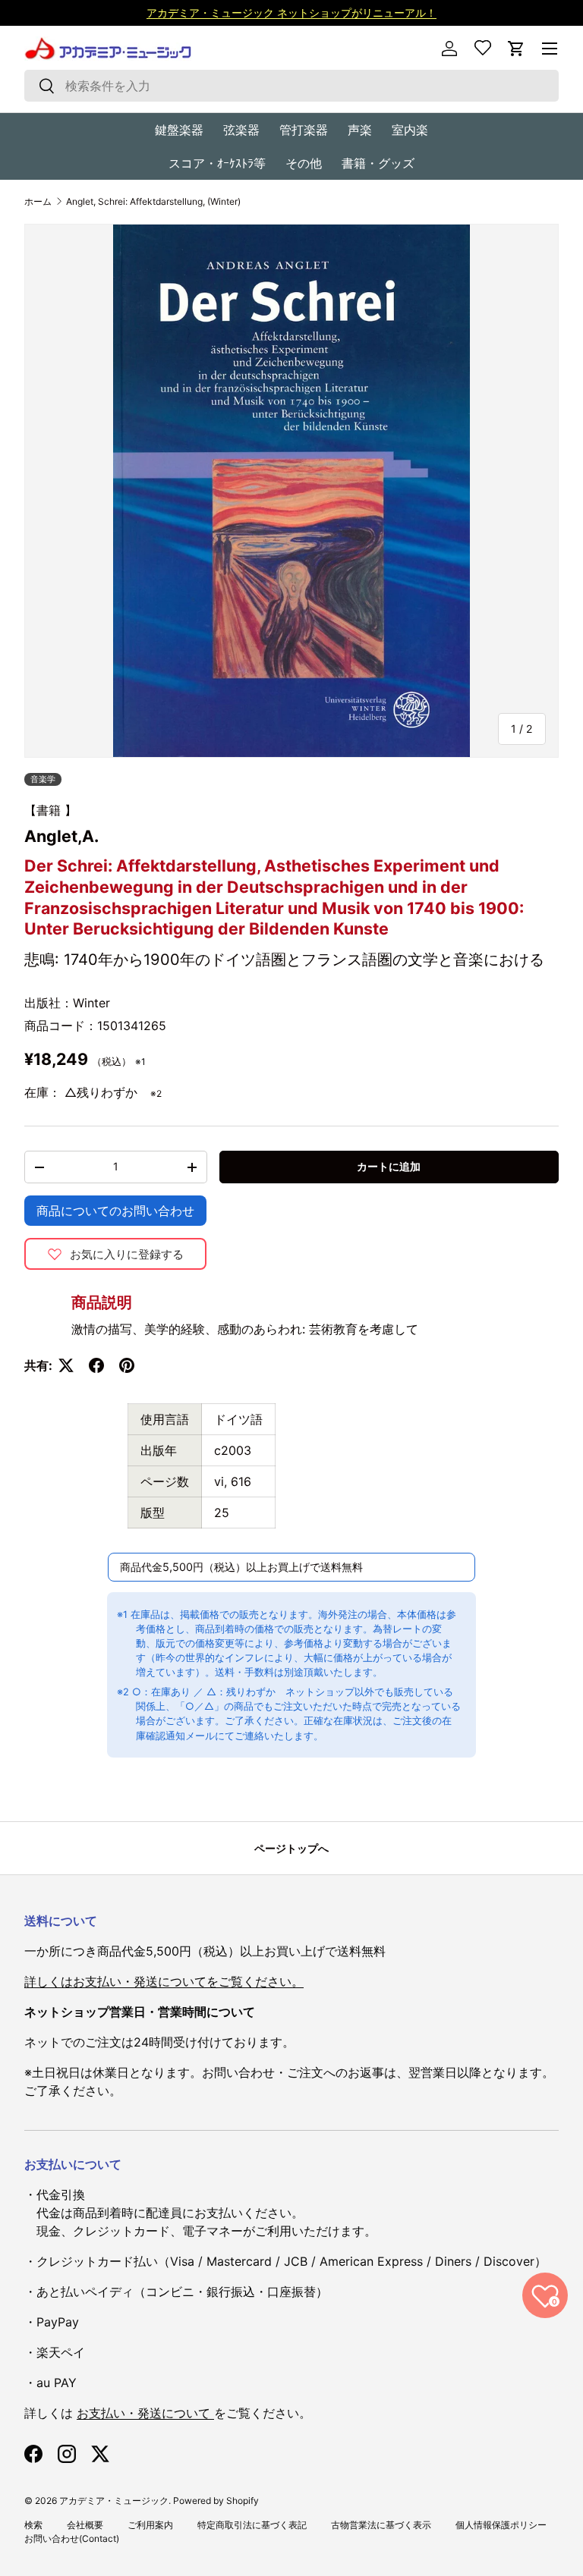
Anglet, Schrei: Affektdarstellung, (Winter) (153, 202)
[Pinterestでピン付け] (127, 1365)
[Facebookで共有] (96, 1365)
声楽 (360, 130)
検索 (33, 2525)
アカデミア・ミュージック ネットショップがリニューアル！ (291, 13)
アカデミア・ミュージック (114, 2501)
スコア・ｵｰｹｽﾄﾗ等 (217, 163)
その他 (304, 163)
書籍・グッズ (378, 163)
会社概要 (85, 2525)
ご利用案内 (150, 2525)
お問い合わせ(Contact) (72, 2538)
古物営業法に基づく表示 (381, 2525)
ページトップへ (291, 1848)
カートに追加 (389, 1166)
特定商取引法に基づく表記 (252, 2525)
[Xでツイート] (66, 1365)
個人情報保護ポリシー (501, 2525)
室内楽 (410, 130)
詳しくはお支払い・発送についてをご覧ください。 (164, 1981)
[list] (291, 491)
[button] (516, 49)
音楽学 (43, 779)
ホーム (38, 202)
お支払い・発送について (145, 2413)
